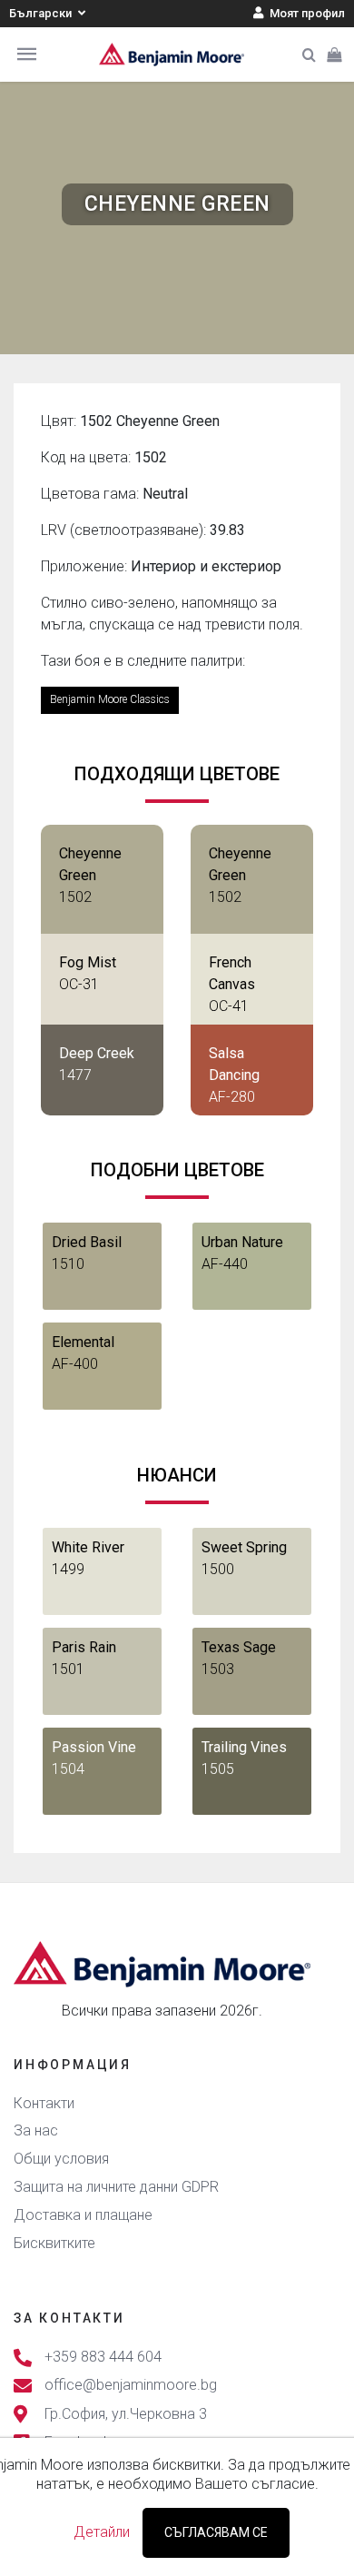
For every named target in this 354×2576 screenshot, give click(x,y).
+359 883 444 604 (103, 2358)
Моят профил (306, 13)
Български (42, 13)
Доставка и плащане (83, 2215)
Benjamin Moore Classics (110, 699)
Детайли (102, 2532)
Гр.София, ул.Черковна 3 (126, 2414)
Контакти (44, 2103)
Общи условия (61, 2159)
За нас (36, 2130)
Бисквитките (54, 2243)
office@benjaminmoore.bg (131, 2386)
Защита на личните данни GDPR (116, 2187)
